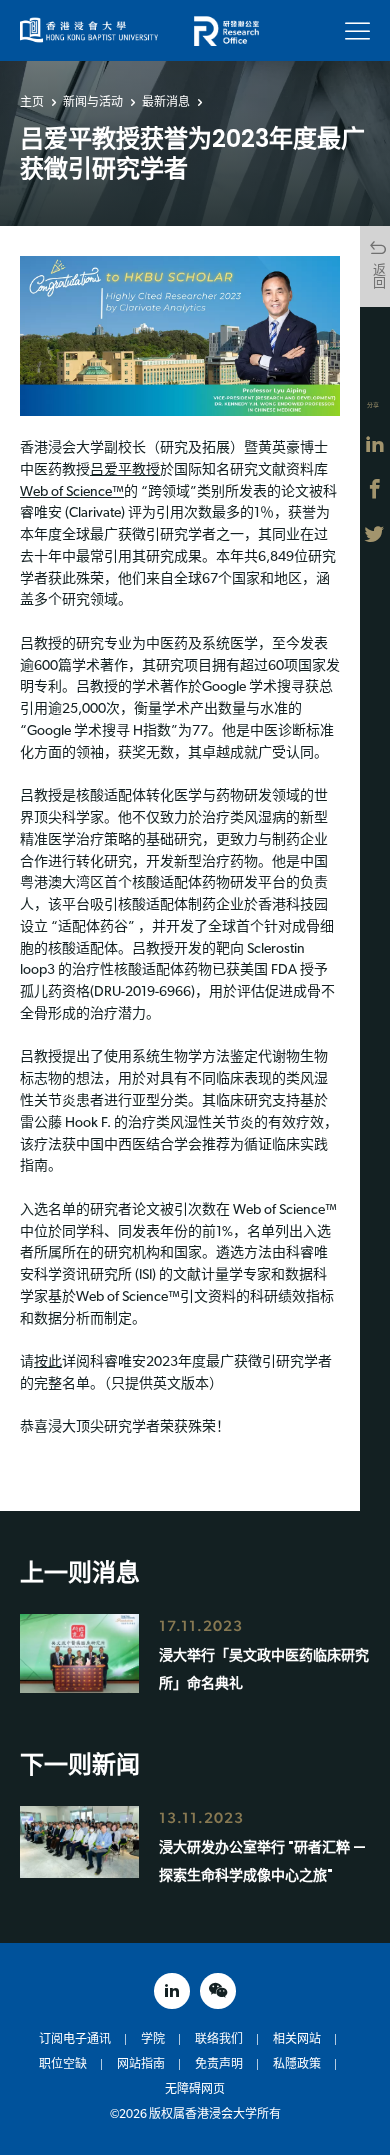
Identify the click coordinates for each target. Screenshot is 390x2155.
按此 (48, 1362)
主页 (32, 102)
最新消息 (166, 102)
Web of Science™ (72, 492)
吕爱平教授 (125, 470)
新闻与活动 (93, 102)
